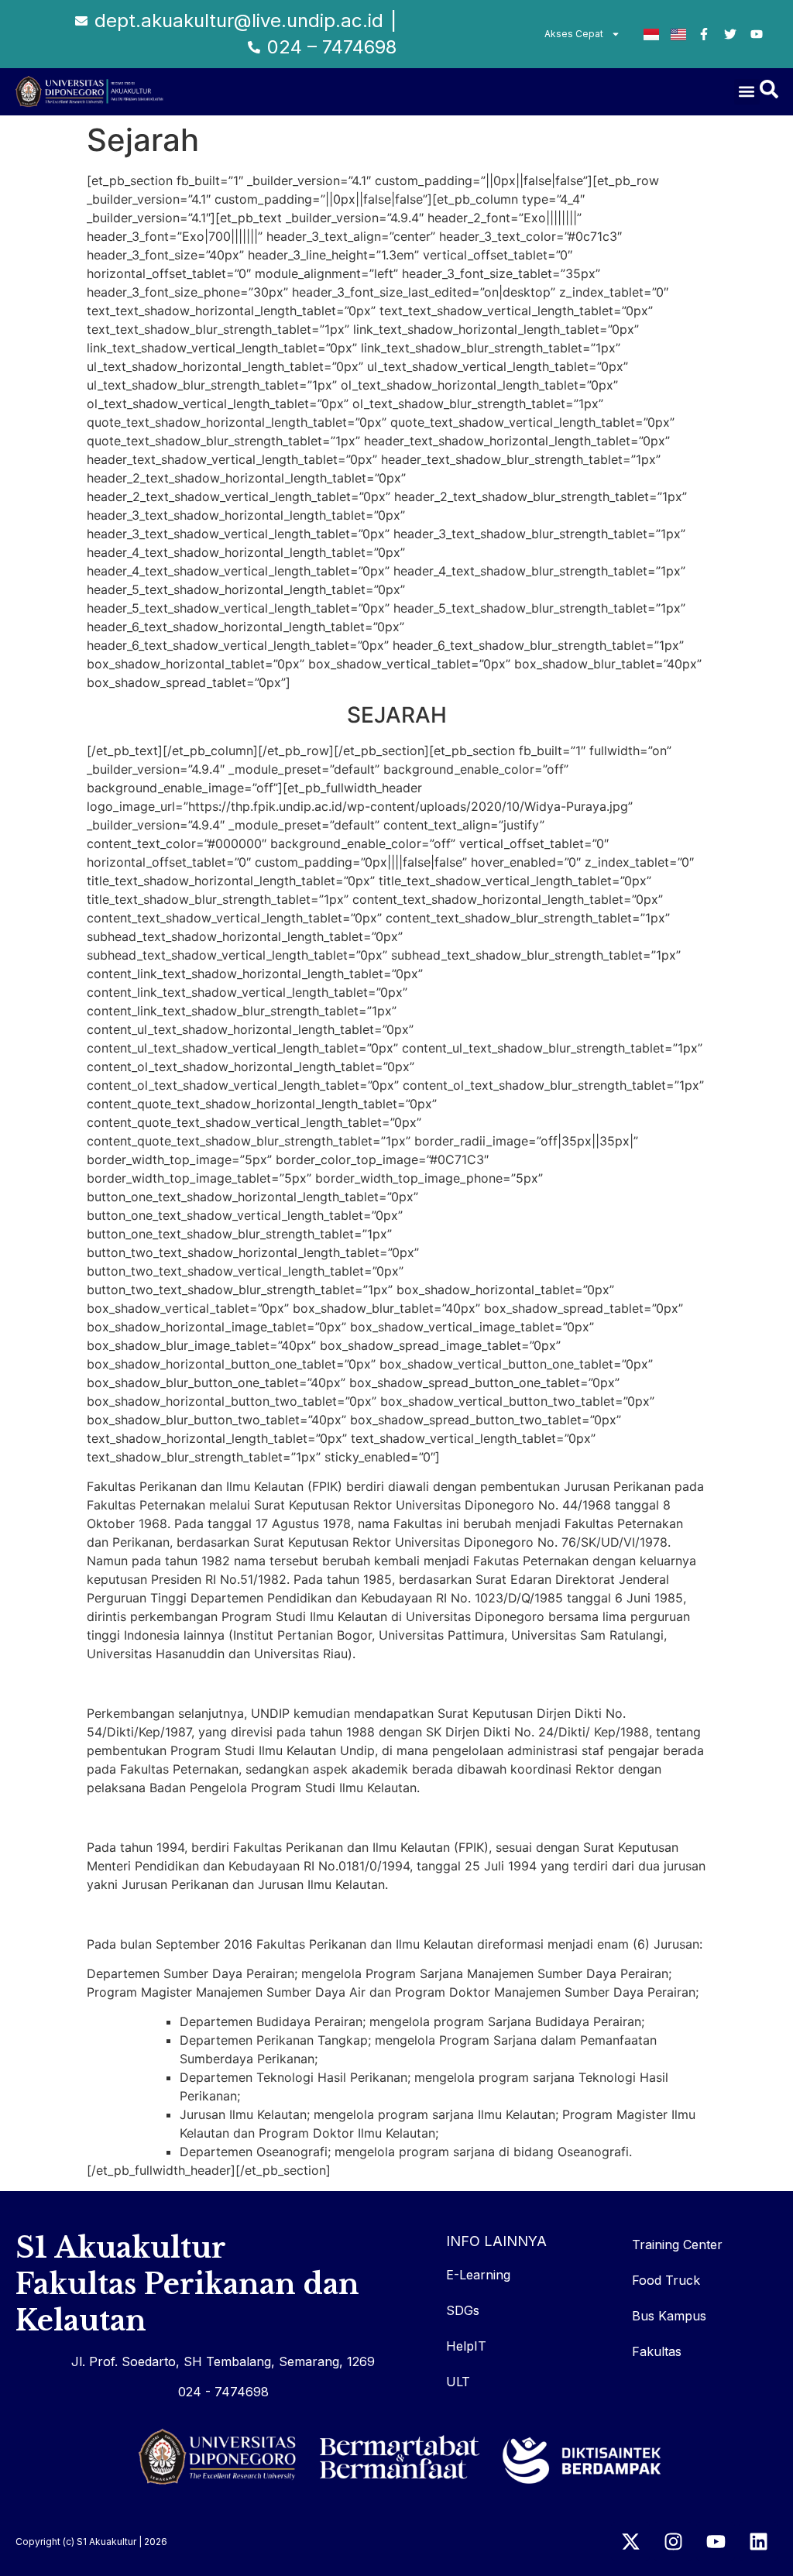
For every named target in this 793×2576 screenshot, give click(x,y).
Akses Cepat (574, 34)
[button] (747, 92)
